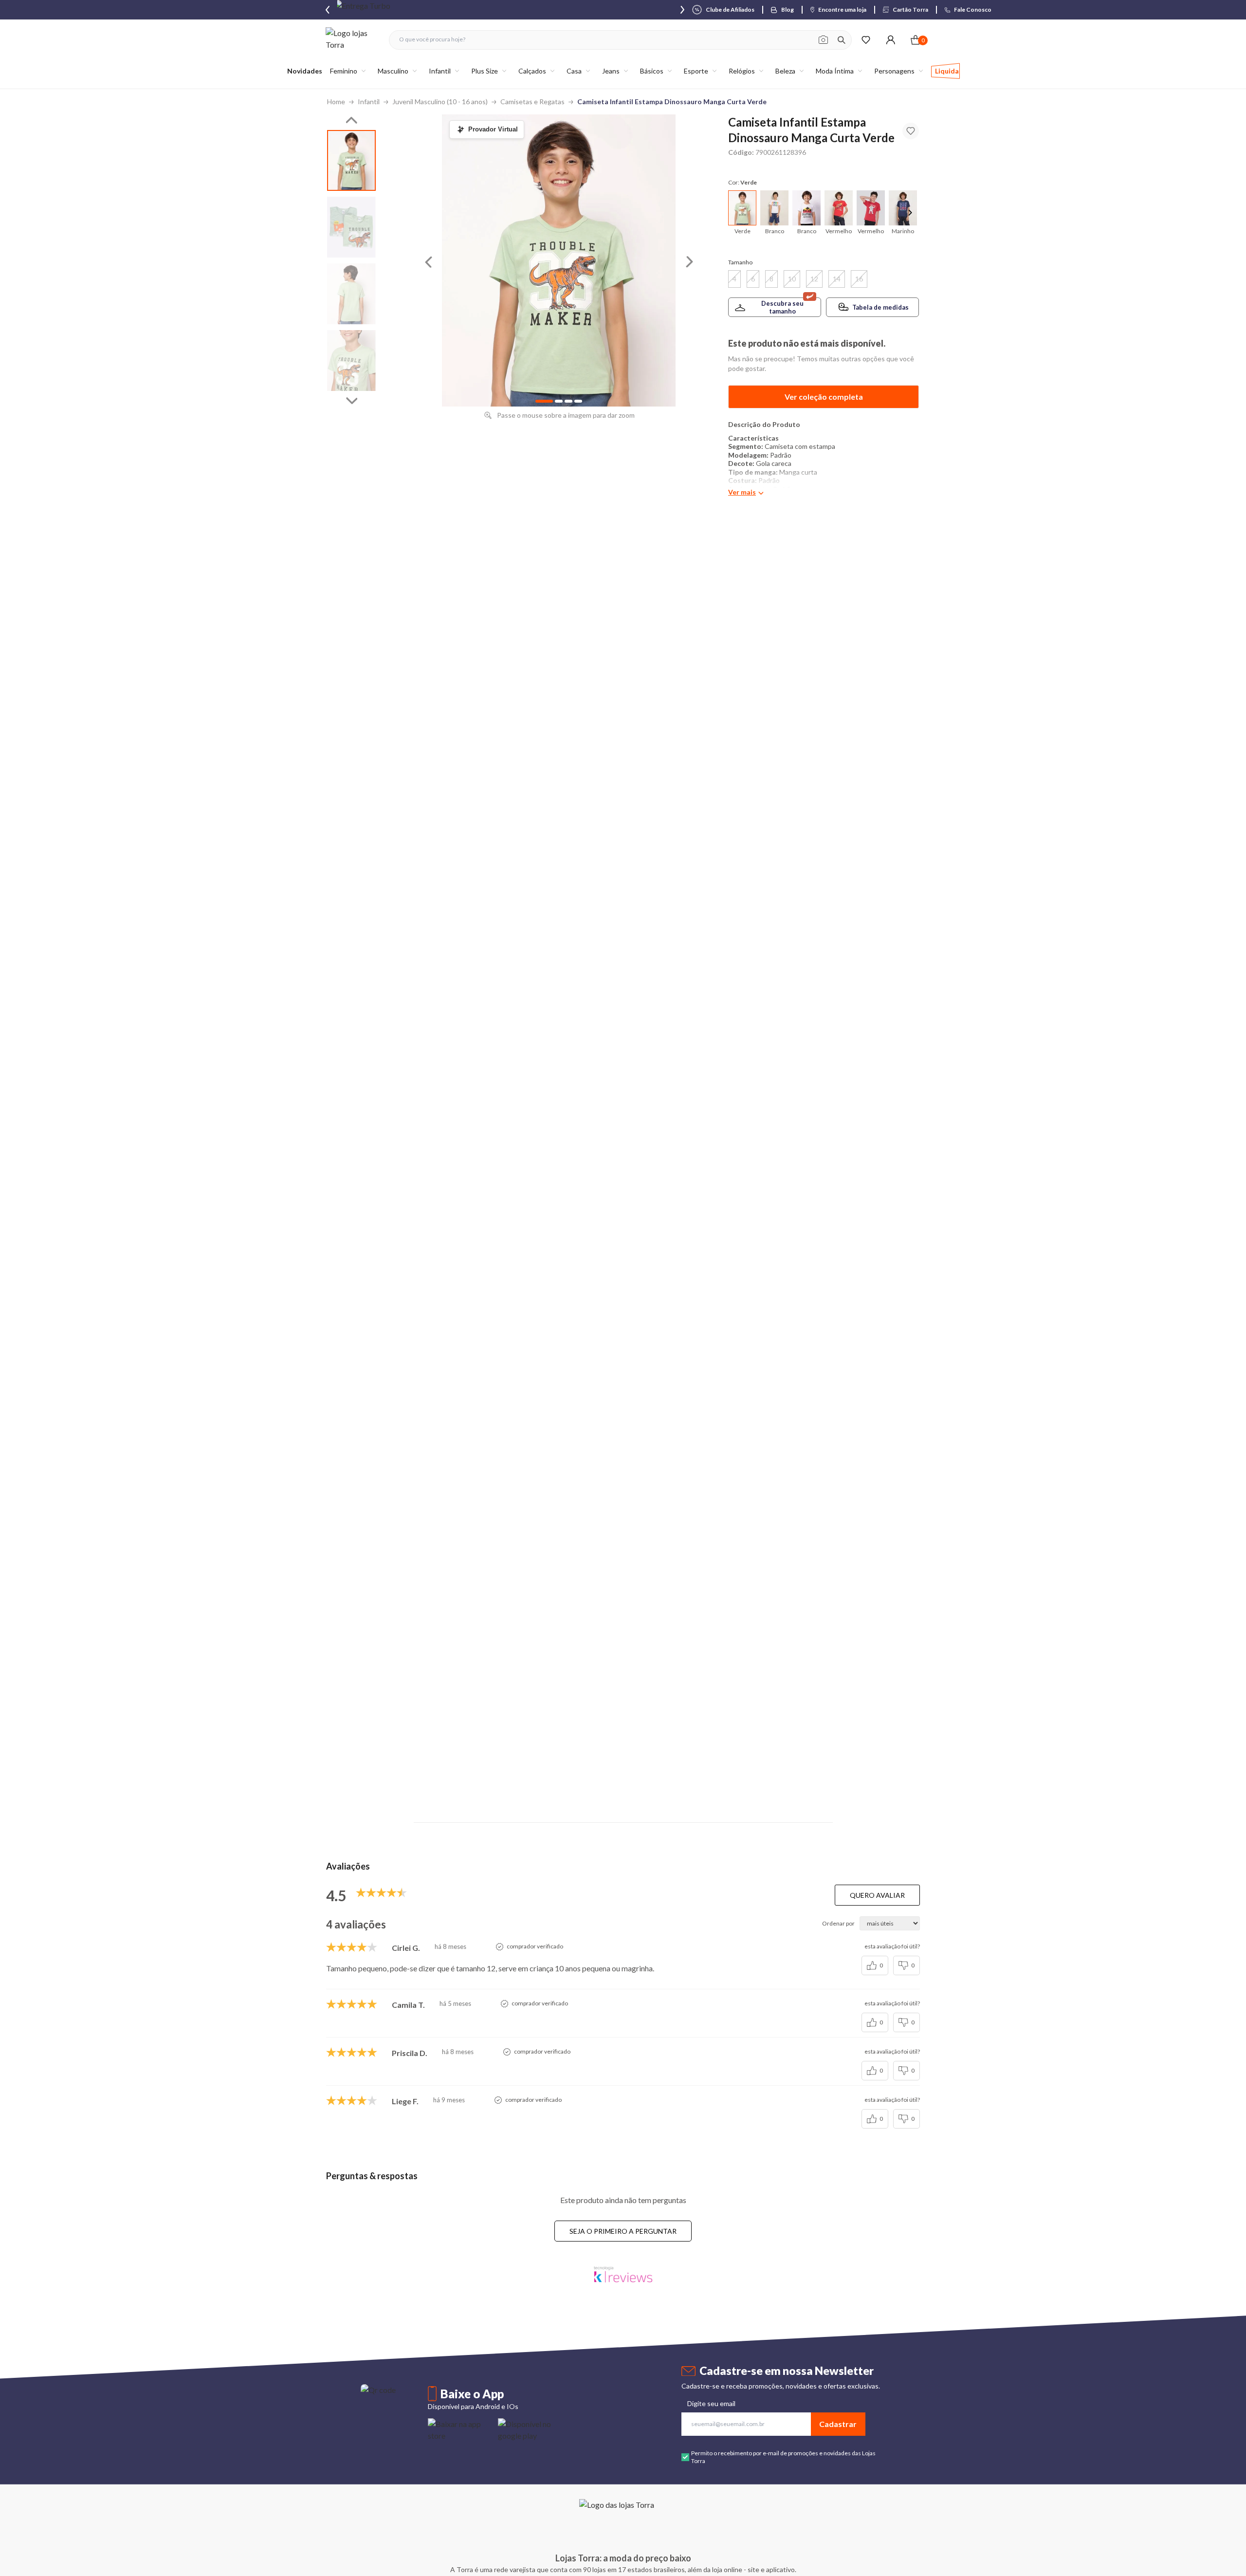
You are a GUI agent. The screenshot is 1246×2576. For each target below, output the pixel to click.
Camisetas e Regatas (532, 102)
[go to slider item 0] (351, 160)
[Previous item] (328, 10)
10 (792, 279)
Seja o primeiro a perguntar (623, 2231)
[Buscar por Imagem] (823, 40)
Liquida (947, 71)
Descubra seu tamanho (782, 307)
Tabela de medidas (880, 307)
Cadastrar (838, 2424)
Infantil (369, 102)
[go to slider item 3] (351, 361)
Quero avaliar (877, 1895)
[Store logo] (352, 40)
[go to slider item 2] (351, 294)
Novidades (305, 71)
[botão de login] (890, 40)
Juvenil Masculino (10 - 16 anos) (440, 102)
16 (859, 279)
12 (814, 279)
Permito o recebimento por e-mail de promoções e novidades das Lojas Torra (783, 2457)
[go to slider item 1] (351, 227)
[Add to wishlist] (911, 131)
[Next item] (682, 10)
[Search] (842, 40)
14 (837, 279)
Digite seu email (711, 2403)
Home (336, 102)
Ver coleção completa (824, 397)
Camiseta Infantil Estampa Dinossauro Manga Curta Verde (672, 102)
